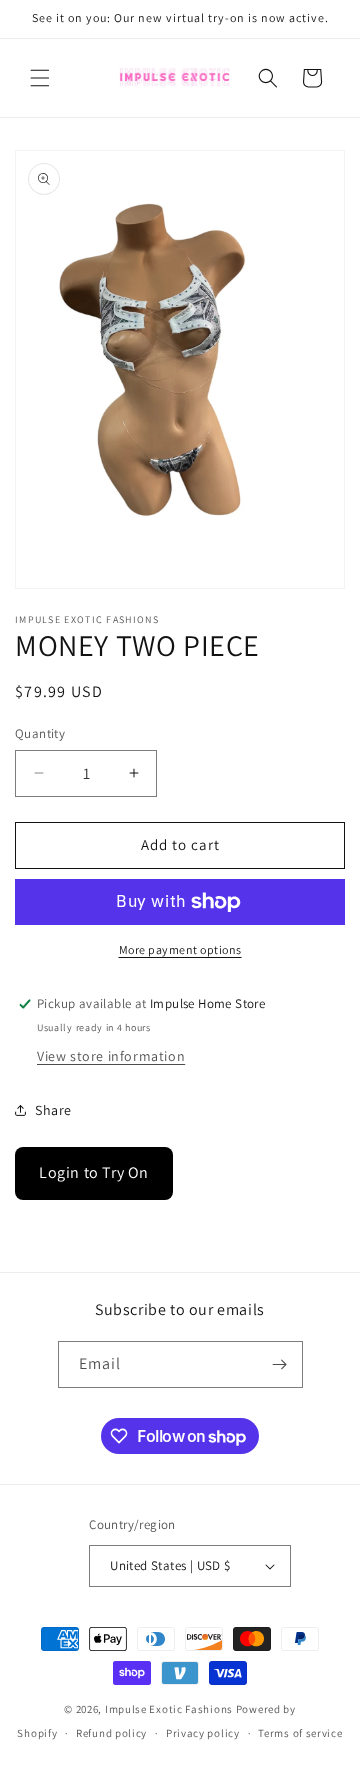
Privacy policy (203, 1733)
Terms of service (300, 1733)
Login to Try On (94, 1172)
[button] (40, 78)
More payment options (180, 949)
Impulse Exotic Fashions (169, 1709)
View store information (111, 1056)
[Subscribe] (280, 1364)
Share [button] (53, 1110)
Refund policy (111, 1733)
